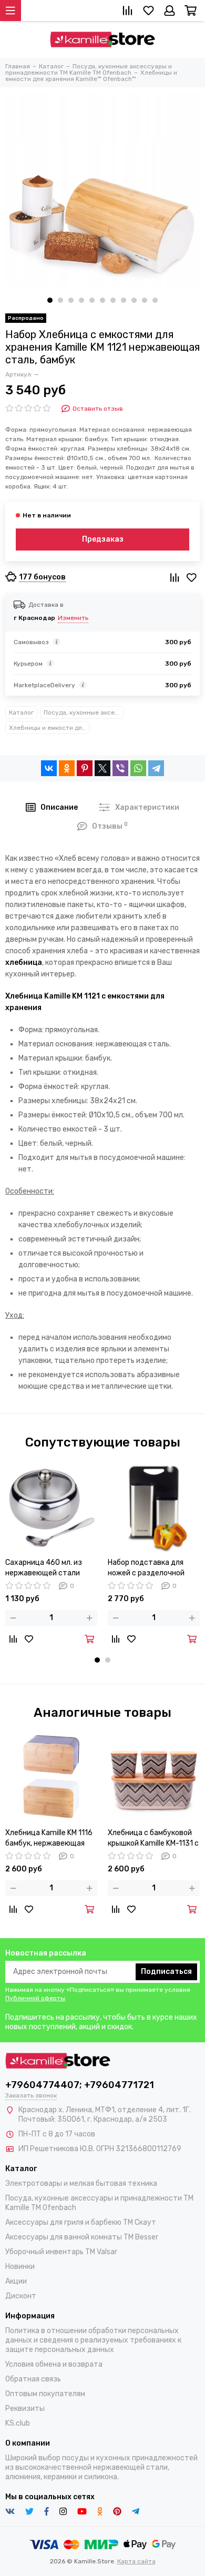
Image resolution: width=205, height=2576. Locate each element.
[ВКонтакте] (49, 768)
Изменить (73, 618)
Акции (16, 2281)
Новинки (20, 2267)
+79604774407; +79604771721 (80, 2085)
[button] (50, 300)
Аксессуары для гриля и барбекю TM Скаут (81, 2222)
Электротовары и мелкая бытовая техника (81, 2183)
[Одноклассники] (67, 768)
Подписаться (166, 1972)
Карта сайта (136, 2561)
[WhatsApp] (138, 768)
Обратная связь (33, 2379)
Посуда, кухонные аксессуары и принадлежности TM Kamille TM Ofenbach (84, 712)
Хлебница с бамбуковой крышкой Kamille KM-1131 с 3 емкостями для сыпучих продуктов (153, 1839)
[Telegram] (156, 768)
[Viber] (120, 768)
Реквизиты (25, 2409)
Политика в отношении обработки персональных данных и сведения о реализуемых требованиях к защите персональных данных (93, 2340)
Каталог (21, 712)
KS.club (18, 2423)
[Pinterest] (85, 768)
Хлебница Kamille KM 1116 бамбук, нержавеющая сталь (49, 1839)
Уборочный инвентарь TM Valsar (61, 2252)
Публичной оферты (35, 1998)
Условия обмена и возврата (54, 2364)
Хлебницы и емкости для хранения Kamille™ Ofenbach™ (49, 728)
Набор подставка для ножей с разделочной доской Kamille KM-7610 (149, 1568)
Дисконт (21, 2296)
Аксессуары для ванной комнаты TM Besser (82, 2237)
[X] (102, 768)
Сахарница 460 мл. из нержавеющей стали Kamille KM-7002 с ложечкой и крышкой (44, 1568)
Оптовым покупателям (45, 2394)
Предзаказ (103, 539)
